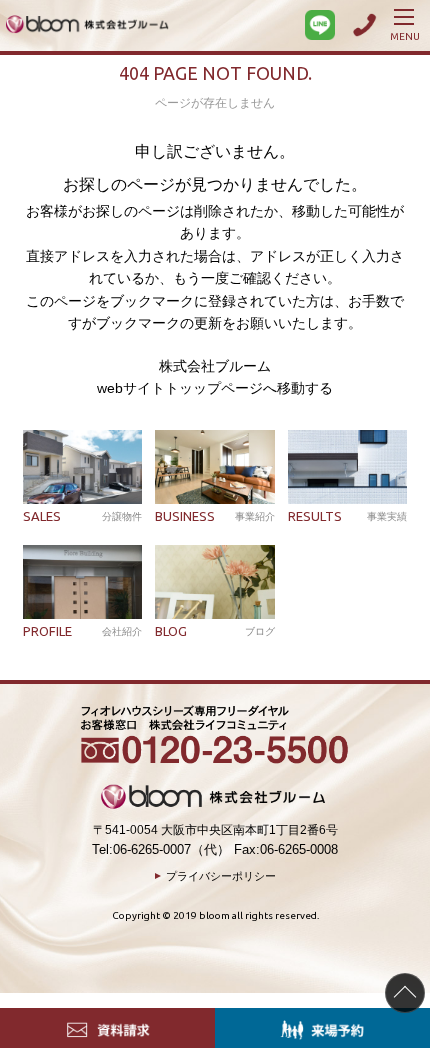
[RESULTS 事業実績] (347, 467)
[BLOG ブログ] (214, 582)
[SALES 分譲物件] (82, 467)
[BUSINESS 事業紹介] (214, 467)
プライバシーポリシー (221, 876)
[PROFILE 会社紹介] (82, 582)
